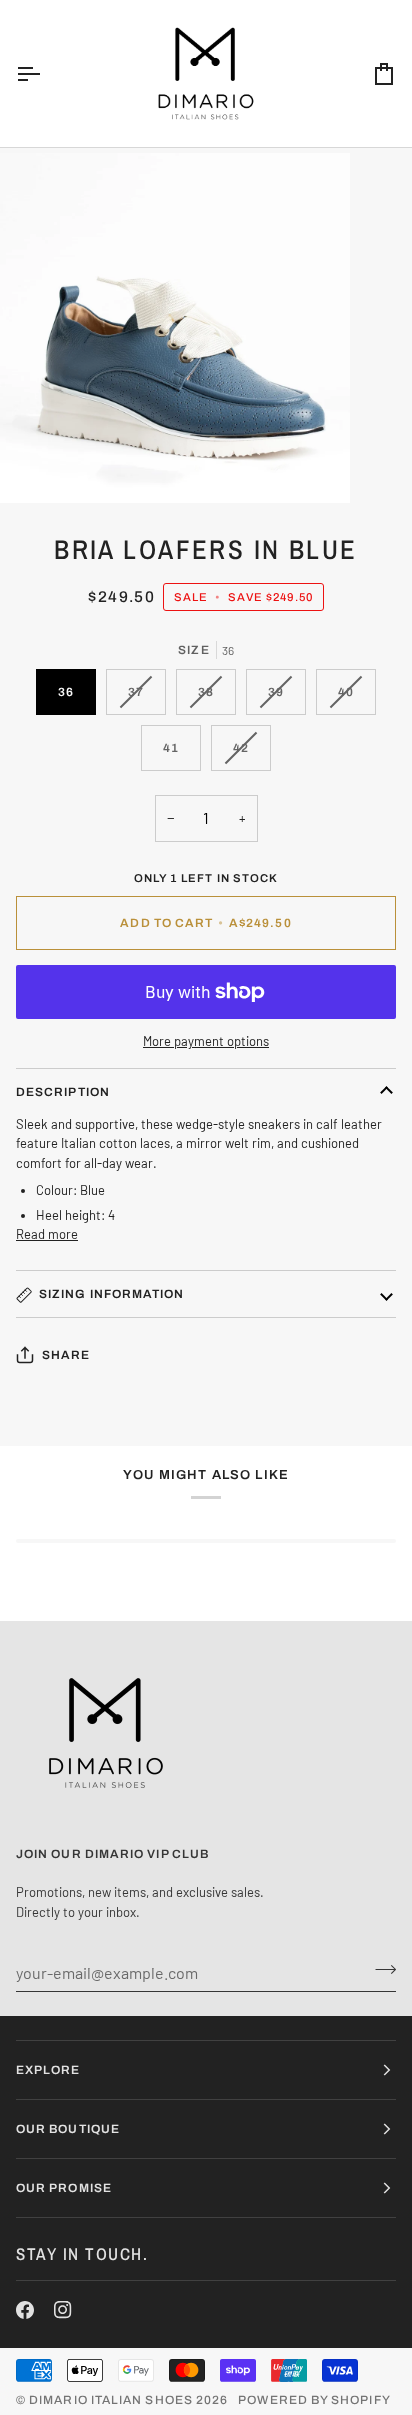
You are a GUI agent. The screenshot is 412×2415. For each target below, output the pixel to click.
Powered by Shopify (314, 2400)
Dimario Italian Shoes (111, 2400)
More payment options (206, 1041)
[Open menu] (46, 73)
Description (63, 1092)
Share (66, 1355)
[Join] (379, 1970)
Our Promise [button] (64, 2188)
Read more (47, 1234)
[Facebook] (25, 2310)
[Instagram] (63, 2310)
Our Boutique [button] (68, 2129)
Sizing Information (111, 1294)
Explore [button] (48, 2070)
